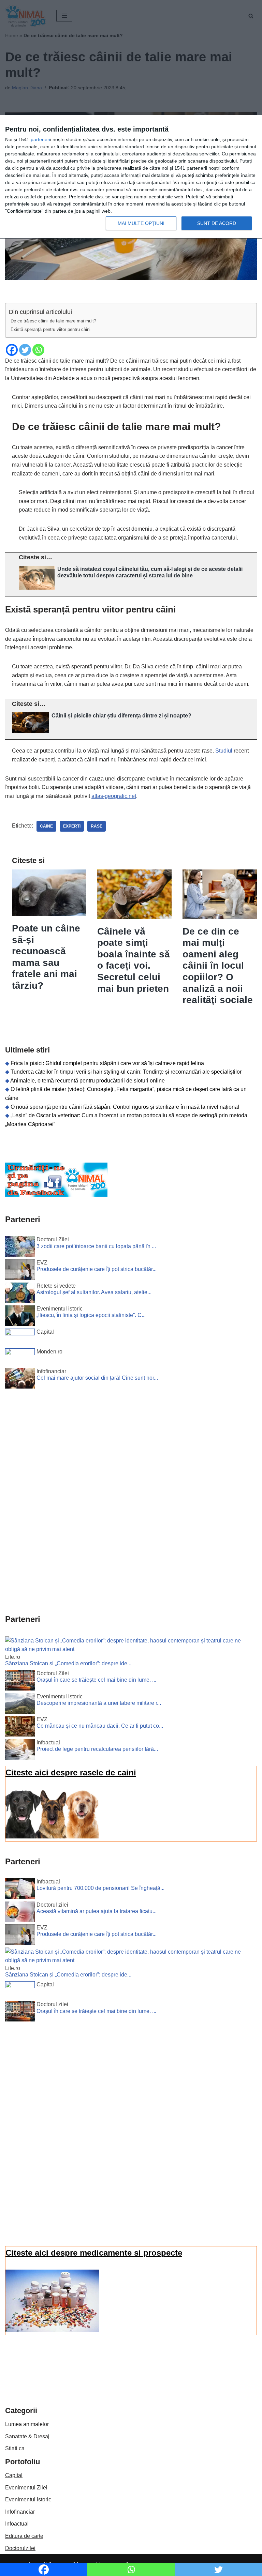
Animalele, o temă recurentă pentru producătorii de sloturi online (88, 1081)
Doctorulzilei (20, 2548)
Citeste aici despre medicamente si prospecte (94, 2253)
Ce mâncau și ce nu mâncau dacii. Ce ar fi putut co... (100, 1726)
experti (72, 826)
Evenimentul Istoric (28, 2499)
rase (97, 826)
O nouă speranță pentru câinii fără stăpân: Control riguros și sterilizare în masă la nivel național (125, 1107)
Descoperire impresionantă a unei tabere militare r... (99, 1703)
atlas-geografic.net (114, 796)
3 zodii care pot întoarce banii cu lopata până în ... (96, 1246)
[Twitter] (25, 350)
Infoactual (17, 2524)
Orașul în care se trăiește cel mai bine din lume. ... (96, 1680)
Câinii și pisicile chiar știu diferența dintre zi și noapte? (121, 716)
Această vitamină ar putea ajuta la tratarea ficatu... (97, 1911)
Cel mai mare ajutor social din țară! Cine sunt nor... (97, 1378)
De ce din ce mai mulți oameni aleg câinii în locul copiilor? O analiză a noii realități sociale (218, 966)
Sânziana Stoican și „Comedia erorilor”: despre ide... (68, 1663)
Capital (14, 2475)
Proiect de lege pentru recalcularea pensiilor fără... (97, 1749)
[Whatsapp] (38, 350)
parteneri (40, 139)
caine (46, 826)
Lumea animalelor (27, 2424)
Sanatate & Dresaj (27, 2436)
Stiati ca (15, 2448)
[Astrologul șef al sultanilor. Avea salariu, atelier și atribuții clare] (20, 1294)
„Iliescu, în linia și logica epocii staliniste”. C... (91, 1315)
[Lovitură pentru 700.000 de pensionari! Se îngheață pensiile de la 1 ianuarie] (20, 1890)
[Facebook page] (56, 1195)
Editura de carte (24, 2536)
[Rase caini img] (52, 1837)
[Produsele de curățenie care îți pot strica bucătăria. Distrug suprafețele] (20, 1271)
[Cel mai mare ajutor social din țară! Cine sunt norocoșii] (20, 1380)
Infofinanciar (20, 2512)
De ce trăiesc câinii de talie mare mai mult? (53, 321)
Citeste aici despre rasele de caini (71, 1772)
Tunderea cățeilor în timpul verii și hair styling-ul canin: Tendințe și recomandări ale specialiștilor (126, 1072)
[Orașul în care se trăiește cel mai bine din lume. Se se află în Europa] (20, 1682)
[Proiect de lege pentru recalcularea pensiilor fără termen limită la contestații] (20, 1751)
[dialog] (131, 177)
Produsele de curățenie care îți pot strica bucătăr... (97, 1269)
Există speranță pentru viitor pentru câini (50, 329)
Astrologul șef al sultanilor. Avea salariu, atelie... (94, 1292)
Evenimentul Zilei (26, 2488)
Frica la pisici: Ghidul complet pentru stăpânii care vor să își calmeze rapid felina (107, 1063)
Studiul (224, 751)
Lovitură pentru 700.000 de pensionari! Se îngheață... (100, 1888)
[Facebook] (12, 350)
